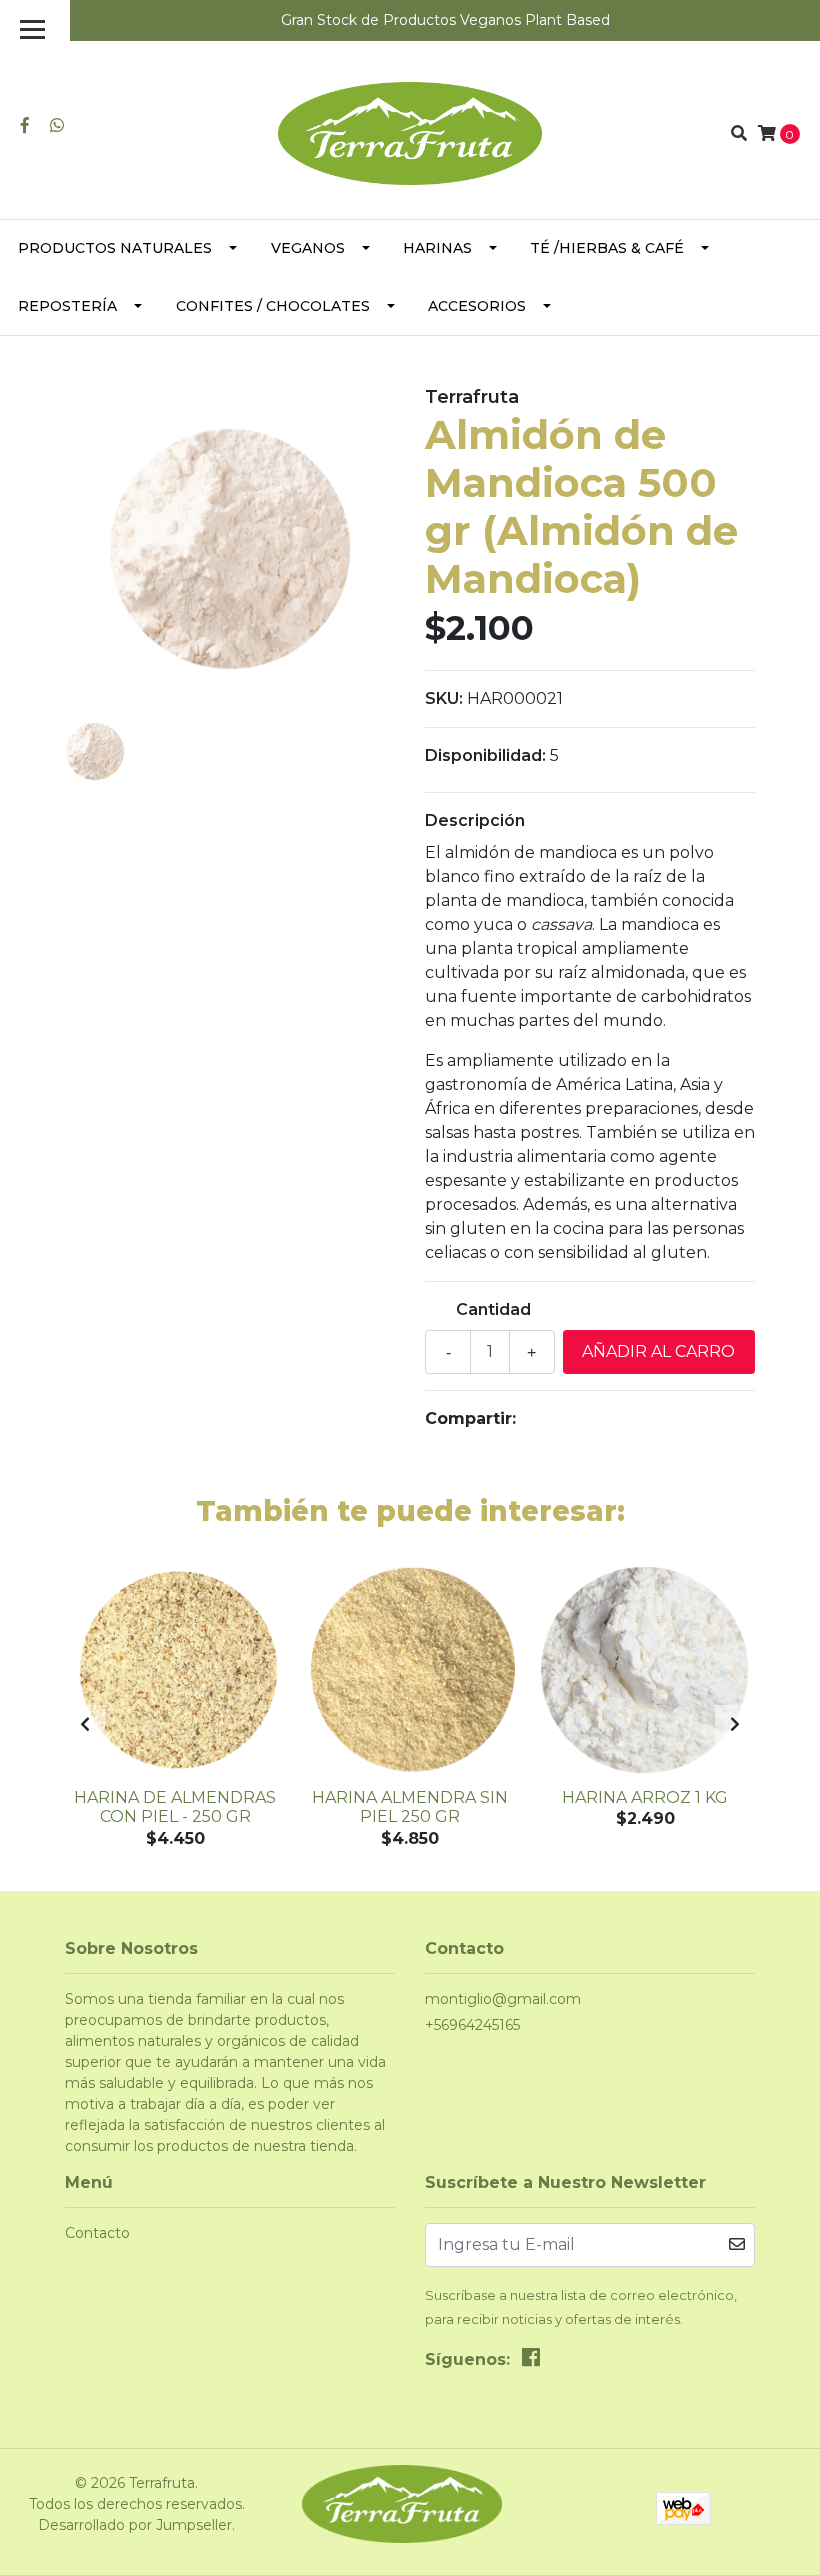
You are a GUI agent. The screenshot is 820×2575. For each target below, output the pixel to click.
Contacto (97, 2233)
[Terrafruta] (409, 132)
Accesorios (477, 306)
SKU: (444, 698)
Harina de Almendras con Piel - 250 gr (175, 1807)
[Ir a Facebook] (25, 125)
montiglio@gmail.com (503, 1999)
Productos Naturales (115, 248)
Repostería (67, 306)
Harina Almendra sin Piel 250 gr (410, 1807)
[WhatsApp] (57, 125)
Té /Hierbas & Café (607, 248)
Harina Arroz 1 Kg (645, 1797)
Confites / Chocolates (273, 306)
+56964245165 (472, 2025)
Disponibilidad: (485, 755)
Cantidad (493, 1309)
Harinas (437, 248)
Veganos (308, 248)
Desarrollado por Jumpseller (135, 2525)
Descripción (475, 820)
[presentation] (85, 1725)
